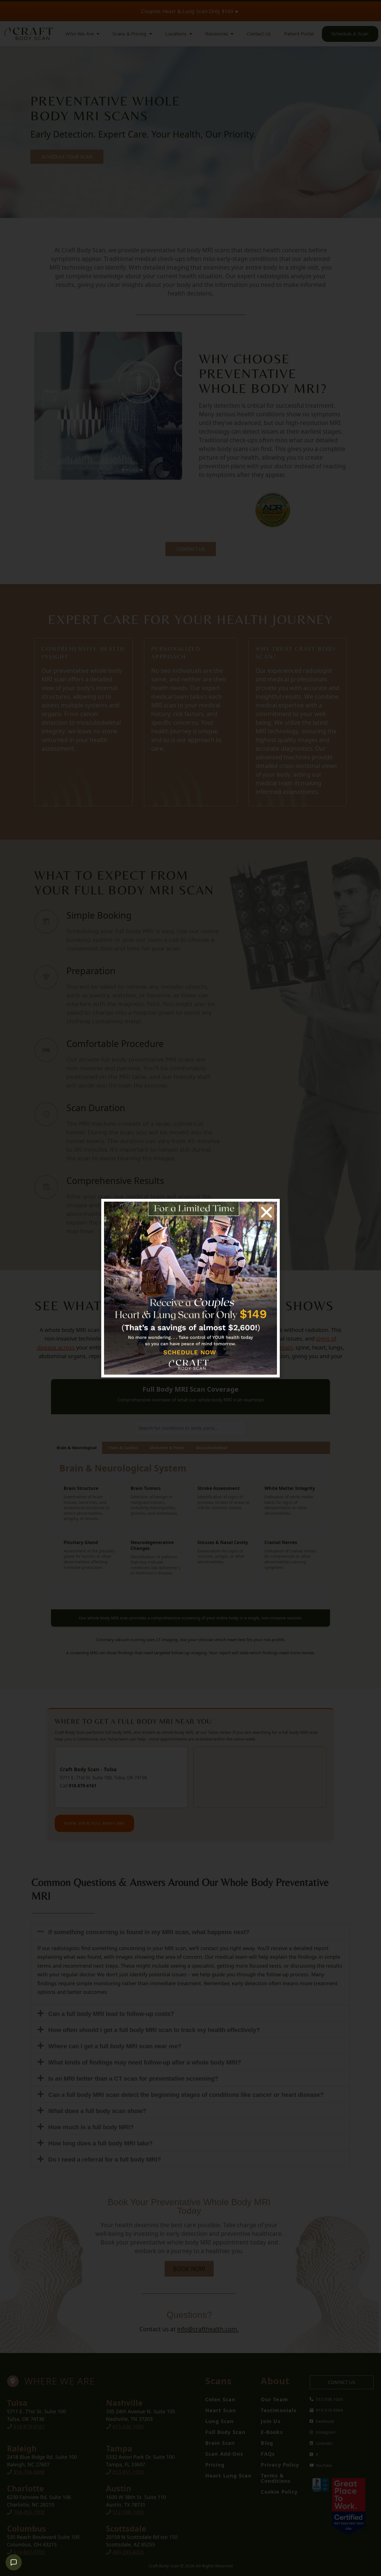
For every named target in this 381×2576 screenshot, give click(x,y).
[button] (267, 1212)
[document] (191, 1288)
